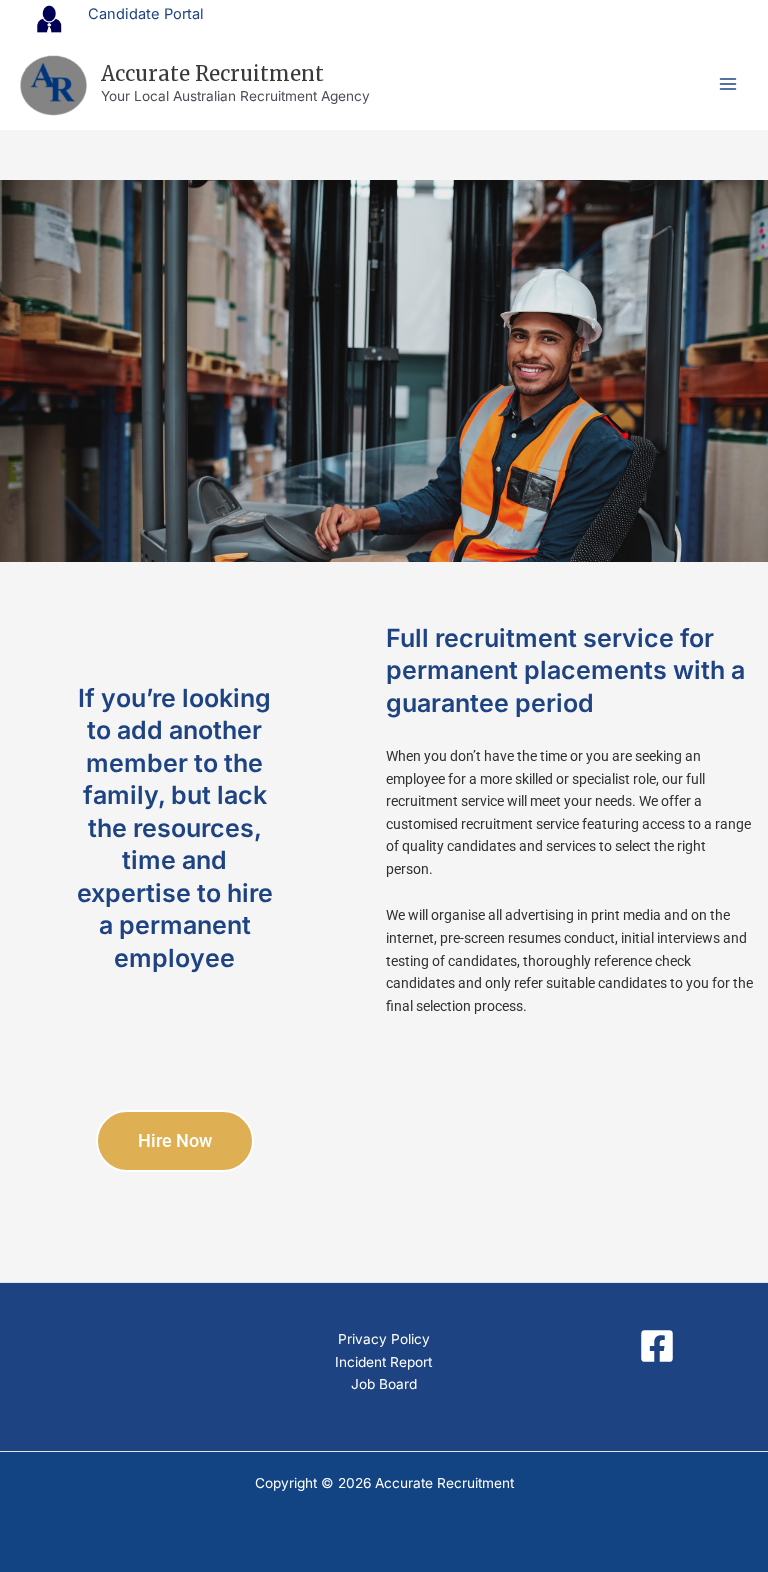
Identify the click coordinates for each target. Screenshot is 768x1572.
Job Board (384, 1384)
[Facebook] (657, 1346)
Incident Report (383, 1362)
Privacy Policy (384, 1339)
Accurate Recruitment (212, 73)
